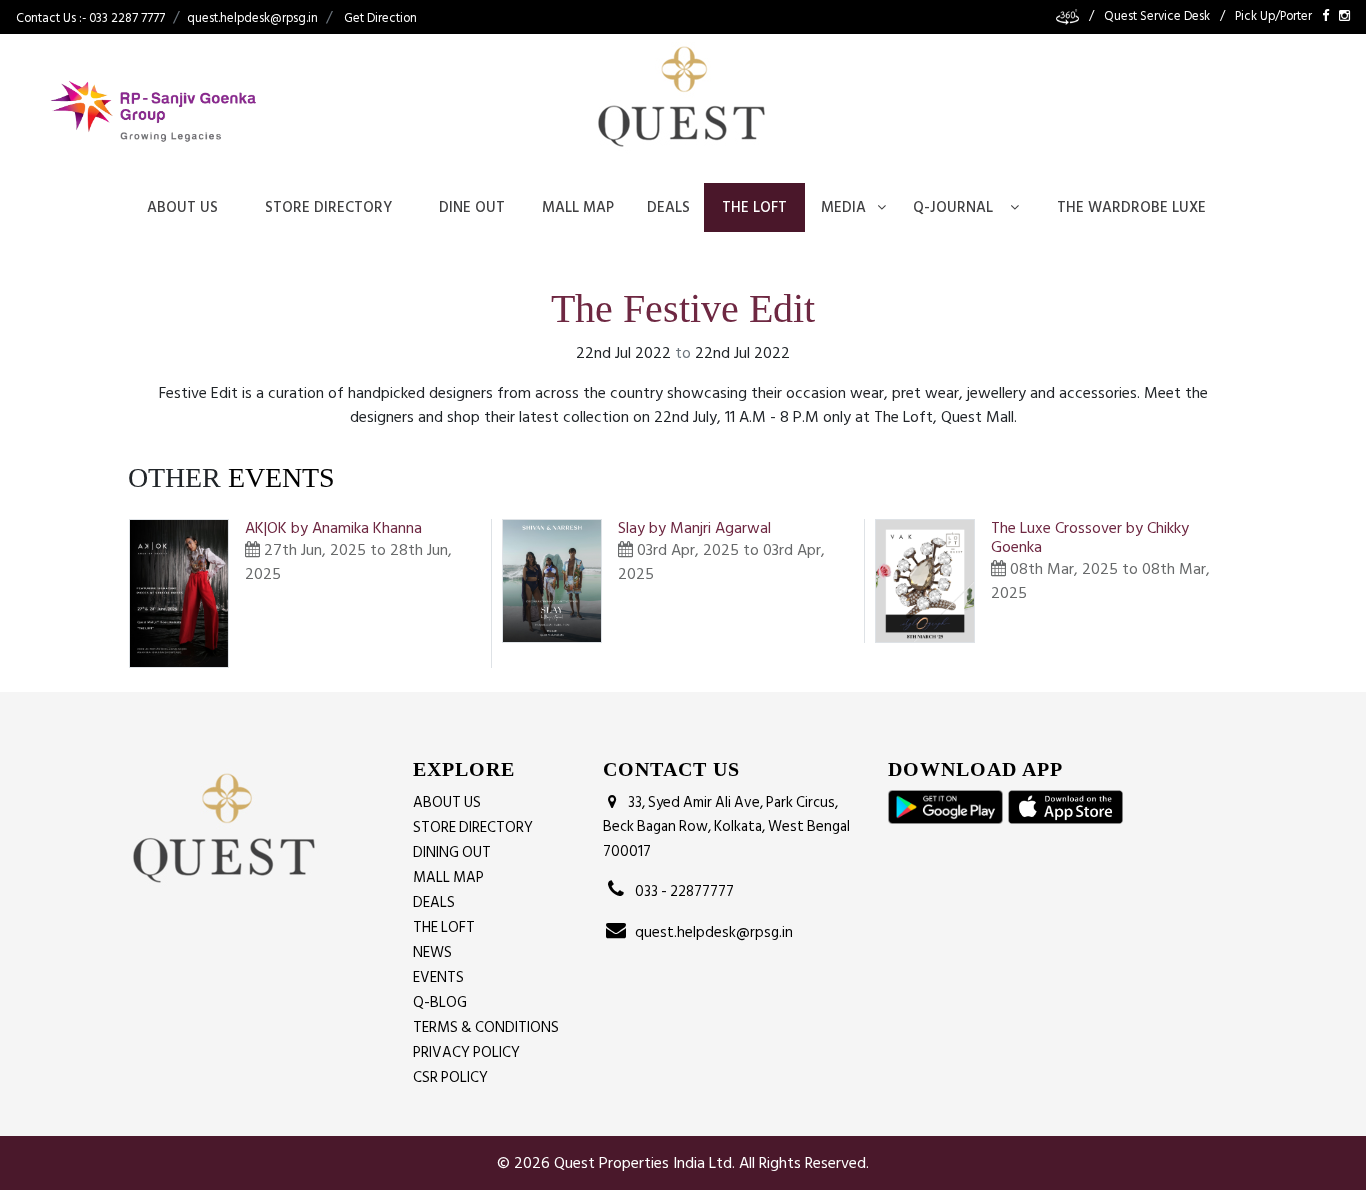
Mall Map (578, 207)
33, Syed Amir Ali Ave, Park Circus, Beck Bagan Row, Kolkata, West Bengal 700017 (726, 827)
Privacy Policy (466, 1052)
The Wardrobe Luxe (1131, 207)
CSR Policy (450, 1077)
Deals (668, 207)
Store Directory (328, 207)
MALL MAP (448, 877)
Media (843, 207)
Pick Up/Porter (1273, 16)
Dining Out (452, 852)
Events (438, 977)
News (432, 952)
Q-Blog (440, 1002)
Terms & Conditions (486, 1027)
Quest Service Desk (1157, 16)
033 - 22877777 (681, 891)
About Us (182, 207)
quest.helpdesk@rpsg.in (252, 18)
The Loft (754, 207)
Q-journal (953, 207)
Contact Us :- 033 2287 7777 (90, 18)
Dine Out (472, 207)
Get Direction (380, 18)
